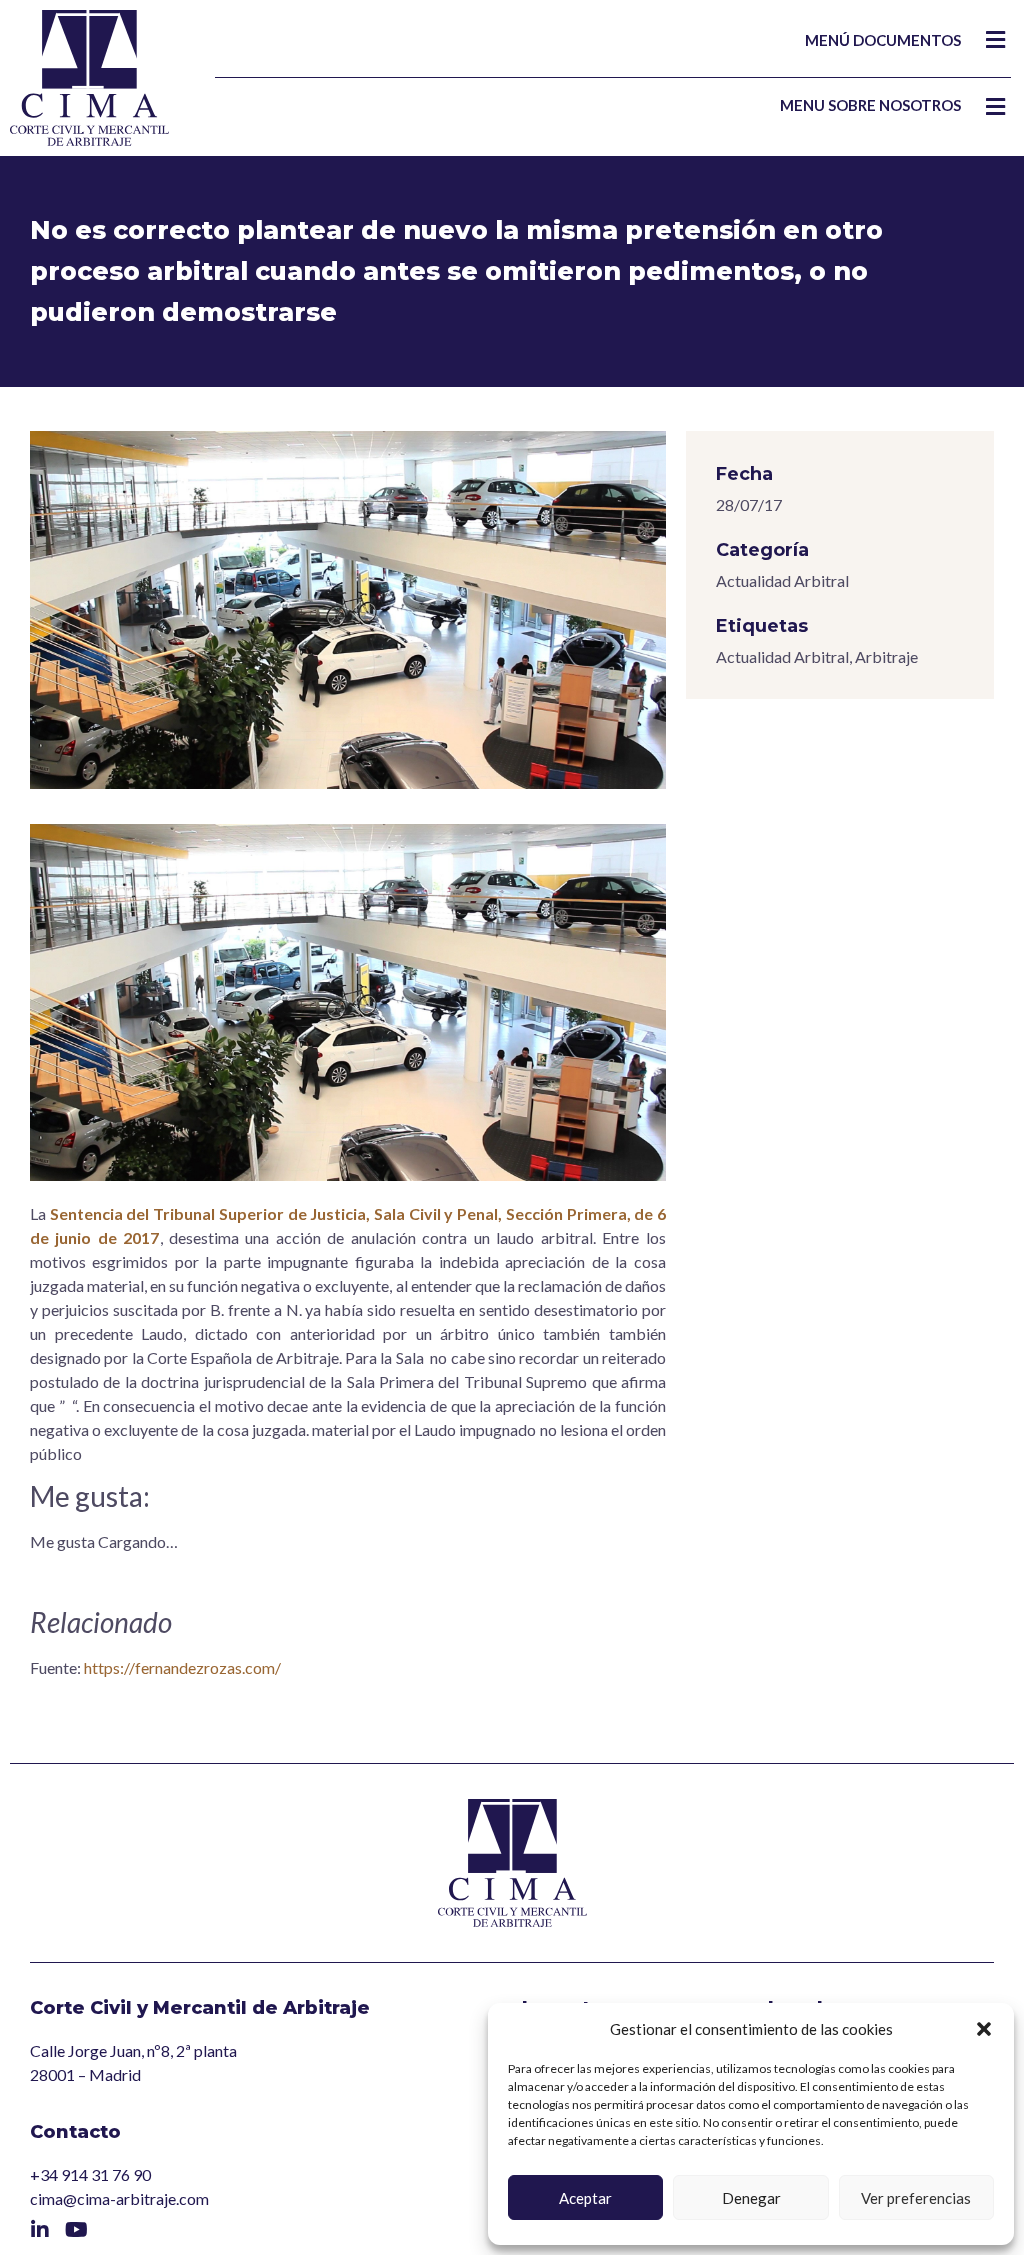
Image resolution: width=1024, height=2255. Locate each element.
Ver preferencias (916, 2198)
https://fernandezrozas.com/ (182, 1667)
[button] (984, 2029)
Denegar (751, 2198)
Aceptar (585, 2198)
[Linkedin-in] (40, 2230)
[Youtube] (76, 2230)
